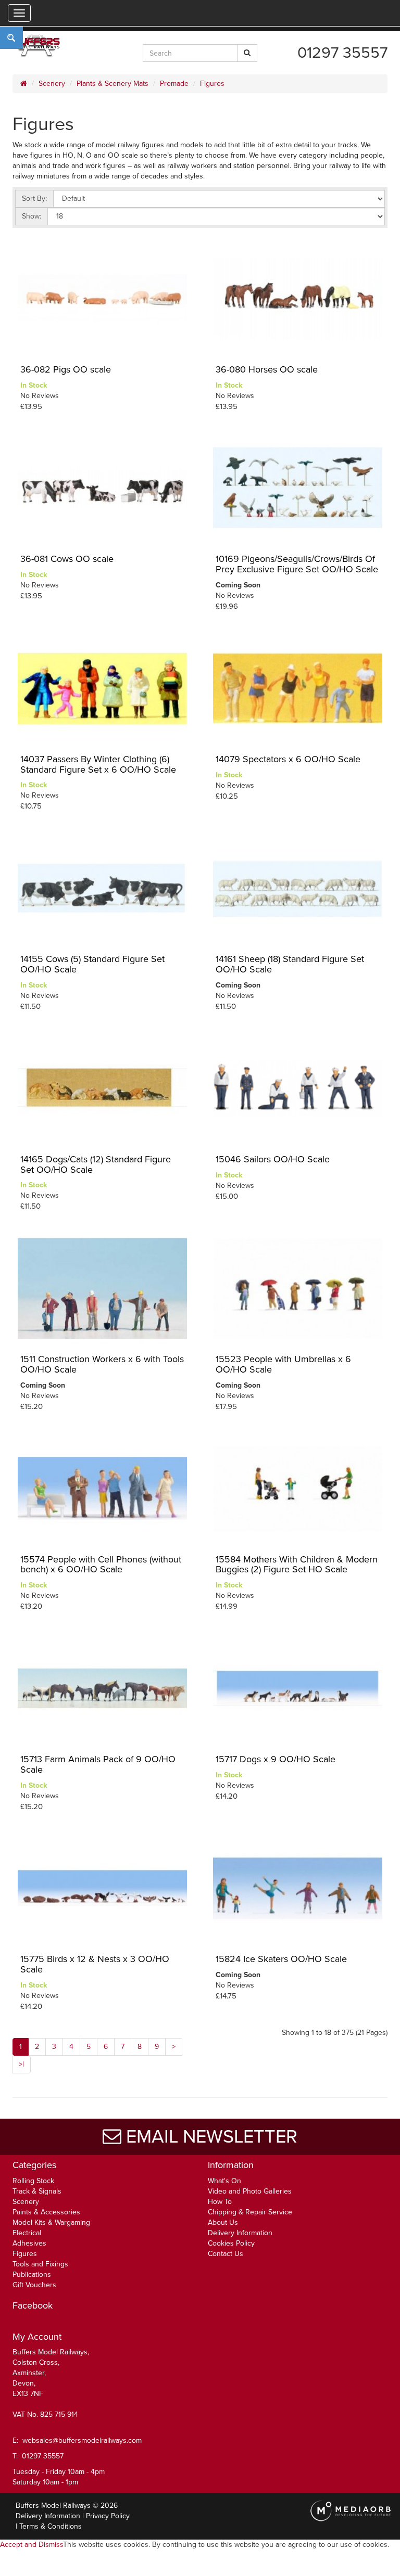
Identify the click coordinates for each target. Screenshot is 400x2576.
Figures (212, 84)
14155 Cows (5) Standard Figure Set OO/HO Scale (92, 964)
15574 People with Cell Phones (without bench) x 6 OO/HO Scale (101, 1565)
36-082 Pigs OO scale (66, 369)
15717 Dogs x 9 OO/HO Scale (276, 1759)
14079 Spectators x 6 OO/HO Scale (288, 759)
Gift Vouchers (34, 2285)
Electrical (27, 2233)
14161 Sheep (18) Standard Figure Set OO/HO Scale (290, 964)
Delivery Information (240, 2233)
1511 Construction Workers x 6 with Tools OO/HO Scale (102, 1364)
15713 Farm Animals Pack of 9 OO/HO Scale (98, 1764)
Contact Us (226, 2254)
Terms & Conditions (51, 2526)
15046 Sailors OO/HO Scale (273, 1159)
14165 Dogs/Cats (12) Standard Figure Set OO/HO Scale (96, 1164)
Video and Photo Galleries (250, 2191)
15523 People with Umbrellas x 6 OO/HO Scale (283, 1364)
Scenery (52, 84)
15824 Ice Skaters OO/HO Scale (281, 1959)
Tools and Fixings (40, 2264)
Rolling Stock (33, 2181)
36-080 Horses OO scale (267, 369)
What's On (224, 2181)
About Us (223, 2222)
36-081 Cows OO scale (67, 559)
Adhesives (29, 2243)
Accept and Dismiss (32, 2545)
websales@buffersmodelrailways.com (82, 2440)
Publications (32, 2274)
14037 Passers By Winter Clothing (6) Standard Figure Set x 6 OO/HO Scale (98, 764)
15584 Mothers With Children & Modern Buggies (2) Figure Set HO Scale (297, 1565)
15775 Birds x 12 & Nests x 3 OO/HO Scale (95, 1964)
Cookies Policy (231, 2243)
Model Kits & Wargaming (51, 2222)
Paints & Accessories (46, 2212)
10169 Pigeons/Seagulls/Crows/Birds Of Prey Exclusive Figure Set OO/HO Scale (297, 564)
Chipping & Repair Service (250, 2212)
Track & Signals (37, 2191)
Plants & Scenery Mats (113, 84)
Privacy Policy (108, 2516)
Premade (174, 84)
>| (21, 2064)
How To (220, 2202)
